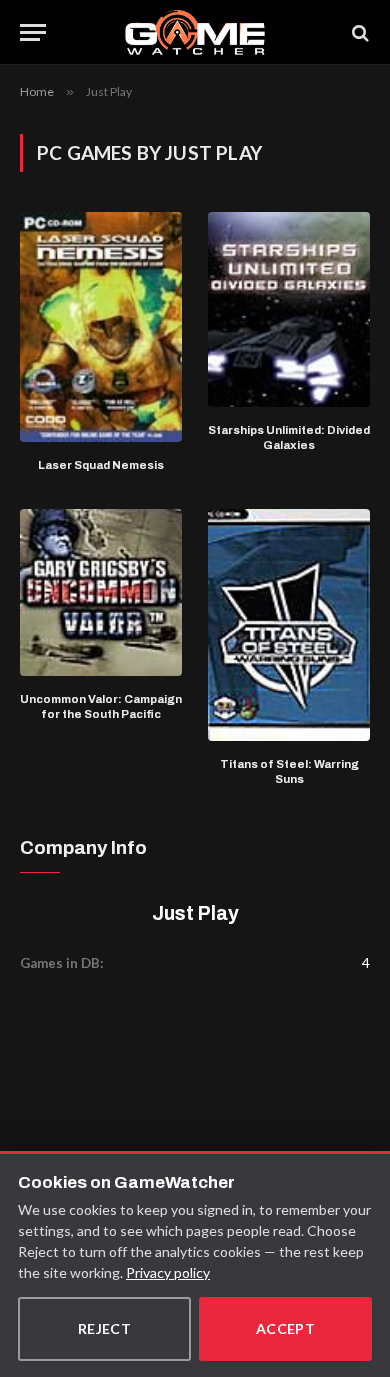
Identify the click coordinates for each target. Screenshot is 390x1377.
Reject (105, 1328)
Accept (286, 1328)
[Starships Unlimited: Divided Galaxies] (289, 309)
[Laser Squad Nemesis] (101, 327)
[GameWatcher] (195, 32)
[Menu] (33, 32)
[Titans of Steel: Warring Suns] (289, 625)
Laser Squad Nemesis (101, 465)
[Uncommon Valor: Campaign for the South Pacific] (101, 592)
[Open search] (359, 32)
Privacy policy (168, 1272)
